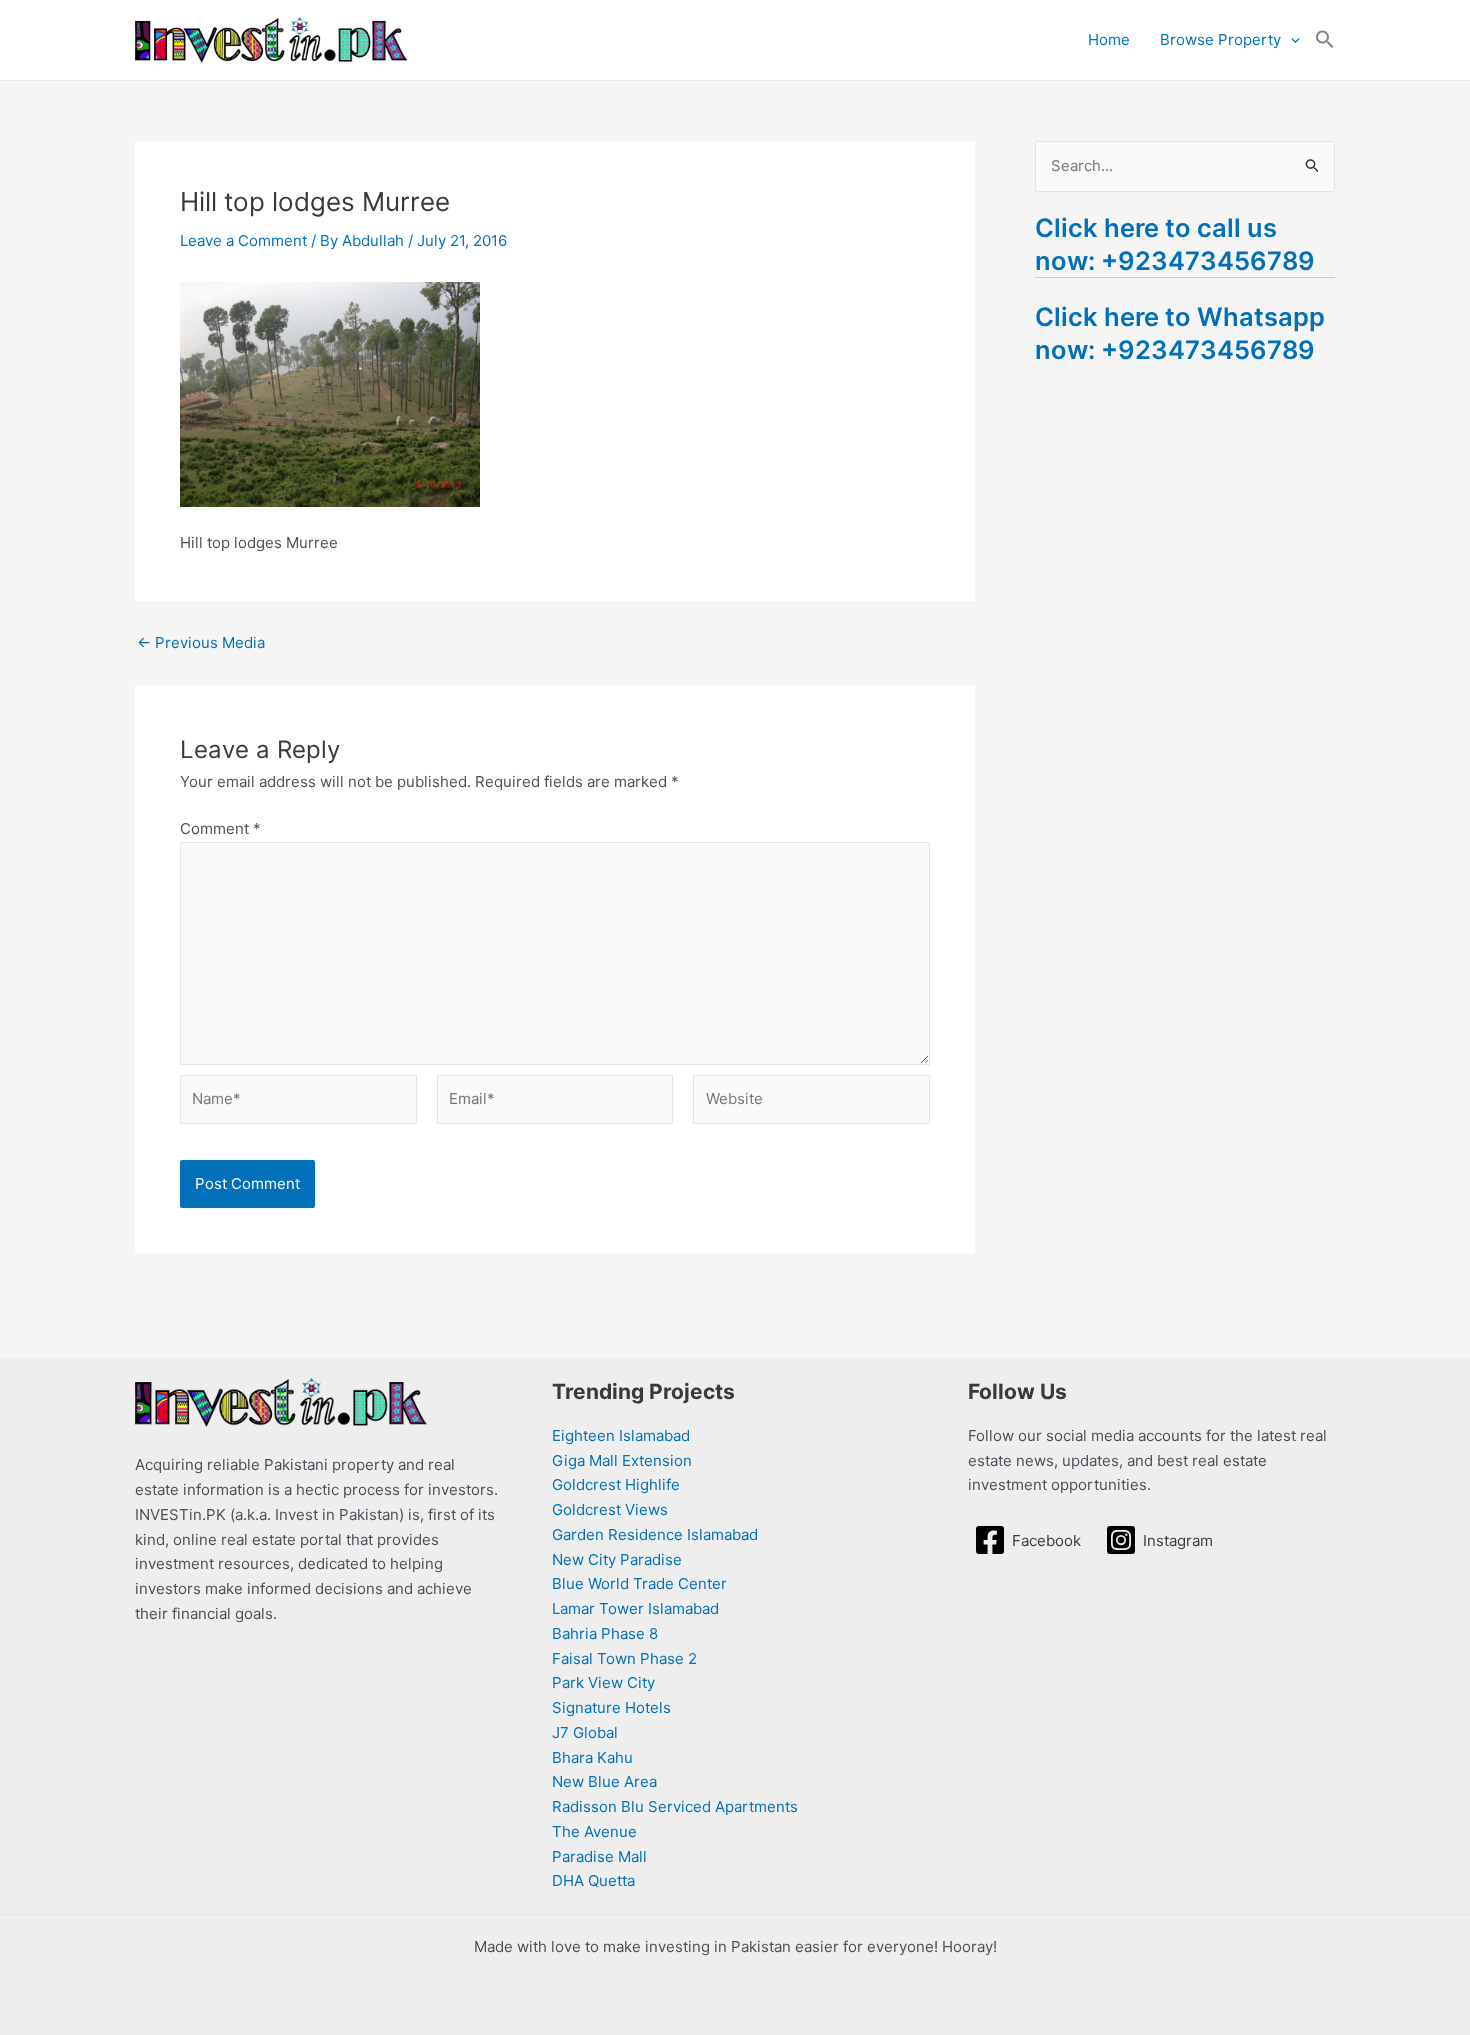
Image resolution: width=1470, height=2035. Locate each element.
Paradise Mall (599, 1856)
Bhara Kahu (592, 1757)
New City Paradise (617, 1559)
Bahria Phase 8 (605, 1633)
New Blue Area (604, 1781)
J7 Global (585, 1732)
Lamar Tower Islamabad (635, 1608)
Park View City (603, 1682)
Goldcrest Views (610, 1509)
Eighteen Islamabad (621, 1435)
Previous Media (201, 642)
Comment (220, 828)
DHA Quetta (593, 1880)
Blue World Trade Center (639, 1583)
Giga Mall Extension (622, 1460)
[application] (1290, 40)
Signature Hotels (611, 1707)
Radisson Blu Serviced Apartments (675, 1806)
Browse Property (1220, 39)
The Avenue (594, 1831)
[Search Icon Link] (1325, 40)
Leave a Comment (243, 240)
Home (1109, 39)
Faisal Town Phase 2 (624, 1658)
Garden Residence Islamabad (655, 1534)
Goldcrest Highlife (616, 1484)
